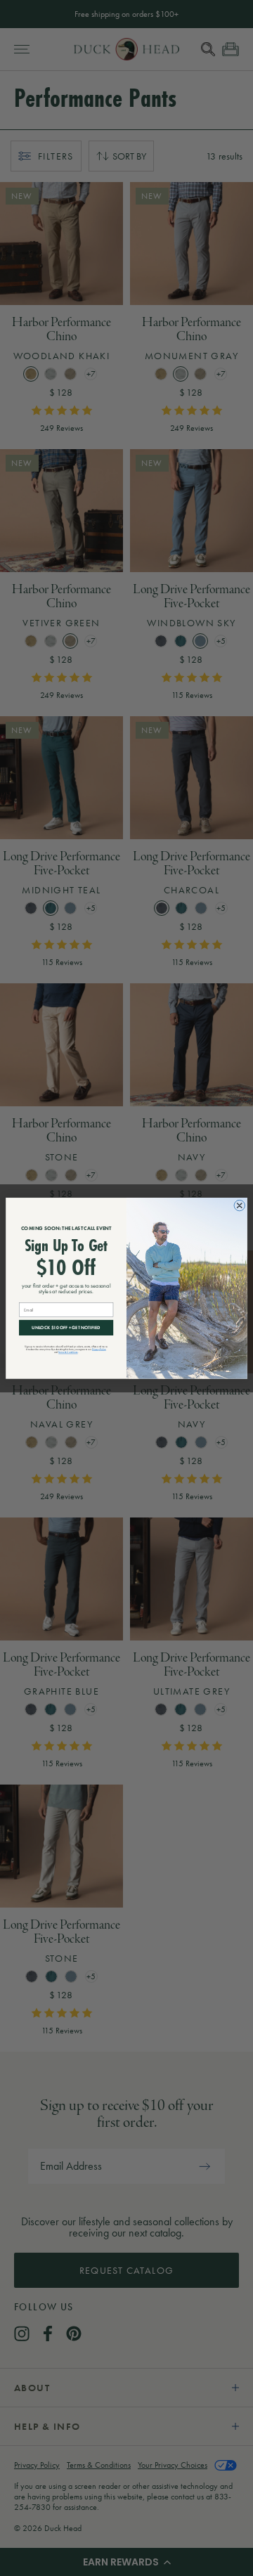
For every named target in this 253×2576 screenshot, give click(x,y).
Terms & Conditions (68, 1352)
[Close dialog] (240, 1205)
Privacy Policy (99, 1349)
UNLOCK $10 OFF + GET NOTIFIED (66, 1327)
